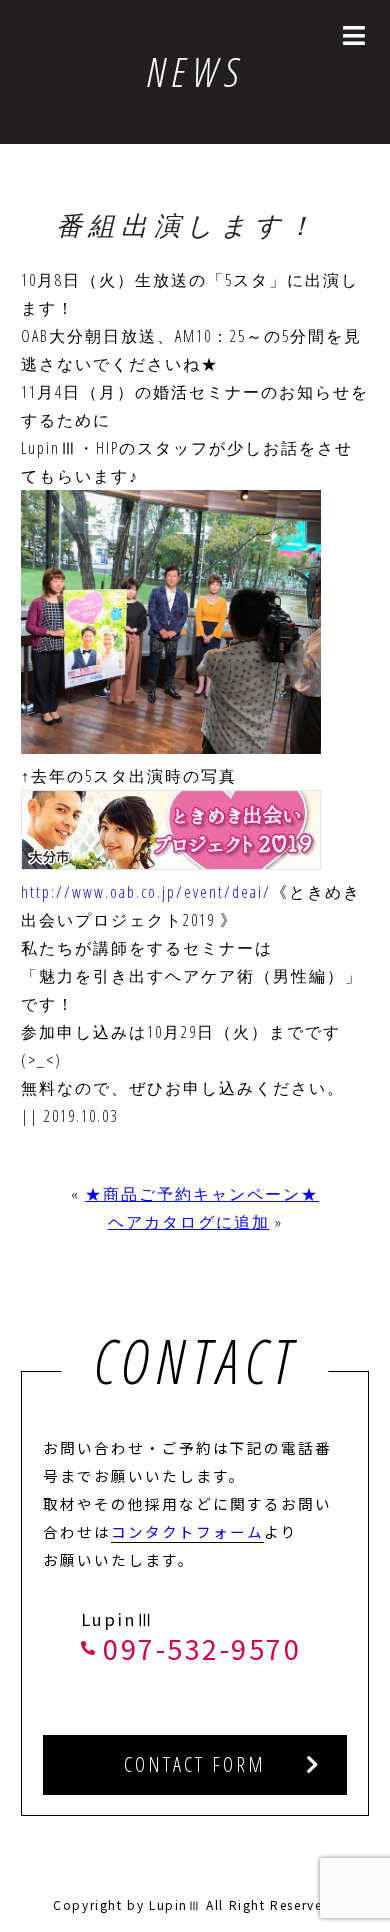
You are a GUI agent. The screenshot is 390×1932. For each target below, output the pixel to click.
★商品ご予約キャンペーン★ (202, 1194)
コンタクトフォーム (187, 1531)
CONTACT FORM (195, 1764)
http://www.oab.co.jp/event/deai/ (146, 892)
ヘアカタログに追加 (189, 1222)
